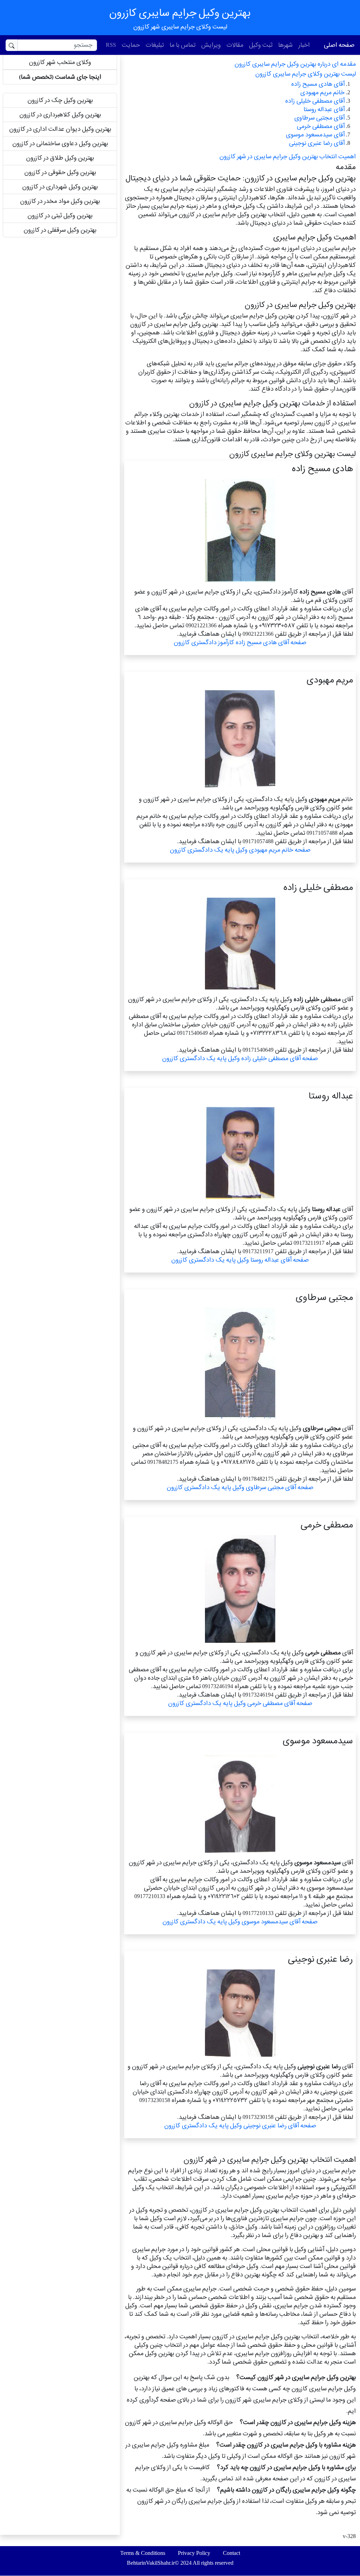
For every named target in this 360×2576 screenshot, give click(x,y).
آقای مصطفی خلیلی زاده (315, 101)
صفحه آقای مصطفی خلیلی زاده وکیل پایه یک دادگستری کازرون (240, 1058)
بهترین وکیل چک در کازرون (60, 100)
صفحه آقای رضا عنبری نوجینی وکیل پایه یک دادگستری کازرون (240, 2125)
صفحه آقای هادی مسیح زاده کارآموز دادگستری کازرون (240, 642)
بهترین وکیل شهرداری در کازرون (60, 187)
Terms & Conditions (143, 2553)
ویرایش (211, 45)
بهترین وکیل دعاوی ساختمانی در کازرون (60, 143)
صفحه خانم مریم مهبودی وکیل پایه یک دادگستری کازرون (240, 850)
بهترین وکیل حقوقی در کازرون (60, 172)
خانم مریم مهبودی (322, 92)
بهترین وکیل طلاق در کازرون (60, 158)
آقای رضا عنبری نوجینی (317, 143)
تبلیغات (155, 45)
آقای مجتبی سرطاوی (319, 118)
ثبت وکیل (261, 45)
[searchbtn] (12, 45)
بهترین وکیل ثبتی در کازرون (60, 215)
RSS (111, 45)
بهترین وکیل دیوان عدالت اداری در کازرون (60, 129)
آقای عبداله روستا (324, 109)
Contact (232, 2553)
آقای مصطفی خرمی (321, 126)
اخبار (304, 45)
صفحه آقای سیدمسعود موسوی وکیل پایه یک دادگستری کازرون (240, 1921)
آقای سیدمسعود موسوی (315, 134)
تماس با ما (182, 45)
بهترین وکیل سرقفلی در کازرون (60, 230)
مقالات (235, 45)
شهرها (285, 45)
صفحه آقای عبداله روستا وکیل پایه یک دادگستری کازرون (240, 1260)
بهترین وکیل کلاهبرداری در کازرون (60, 114)
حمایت (131, 45)
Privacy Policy (194, 2553)
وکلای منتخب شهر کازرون (60, 62)
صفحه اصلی (339, 45)
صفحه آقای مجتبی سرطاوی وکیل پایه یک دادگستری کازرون (240, 1487)
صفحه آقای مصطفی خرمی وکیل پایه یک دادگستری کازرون (240, 1703)
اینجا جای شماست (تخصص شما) (60, 77)
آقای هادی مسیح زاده (318, 84)
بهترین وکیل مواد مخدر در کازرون (60, 201)
